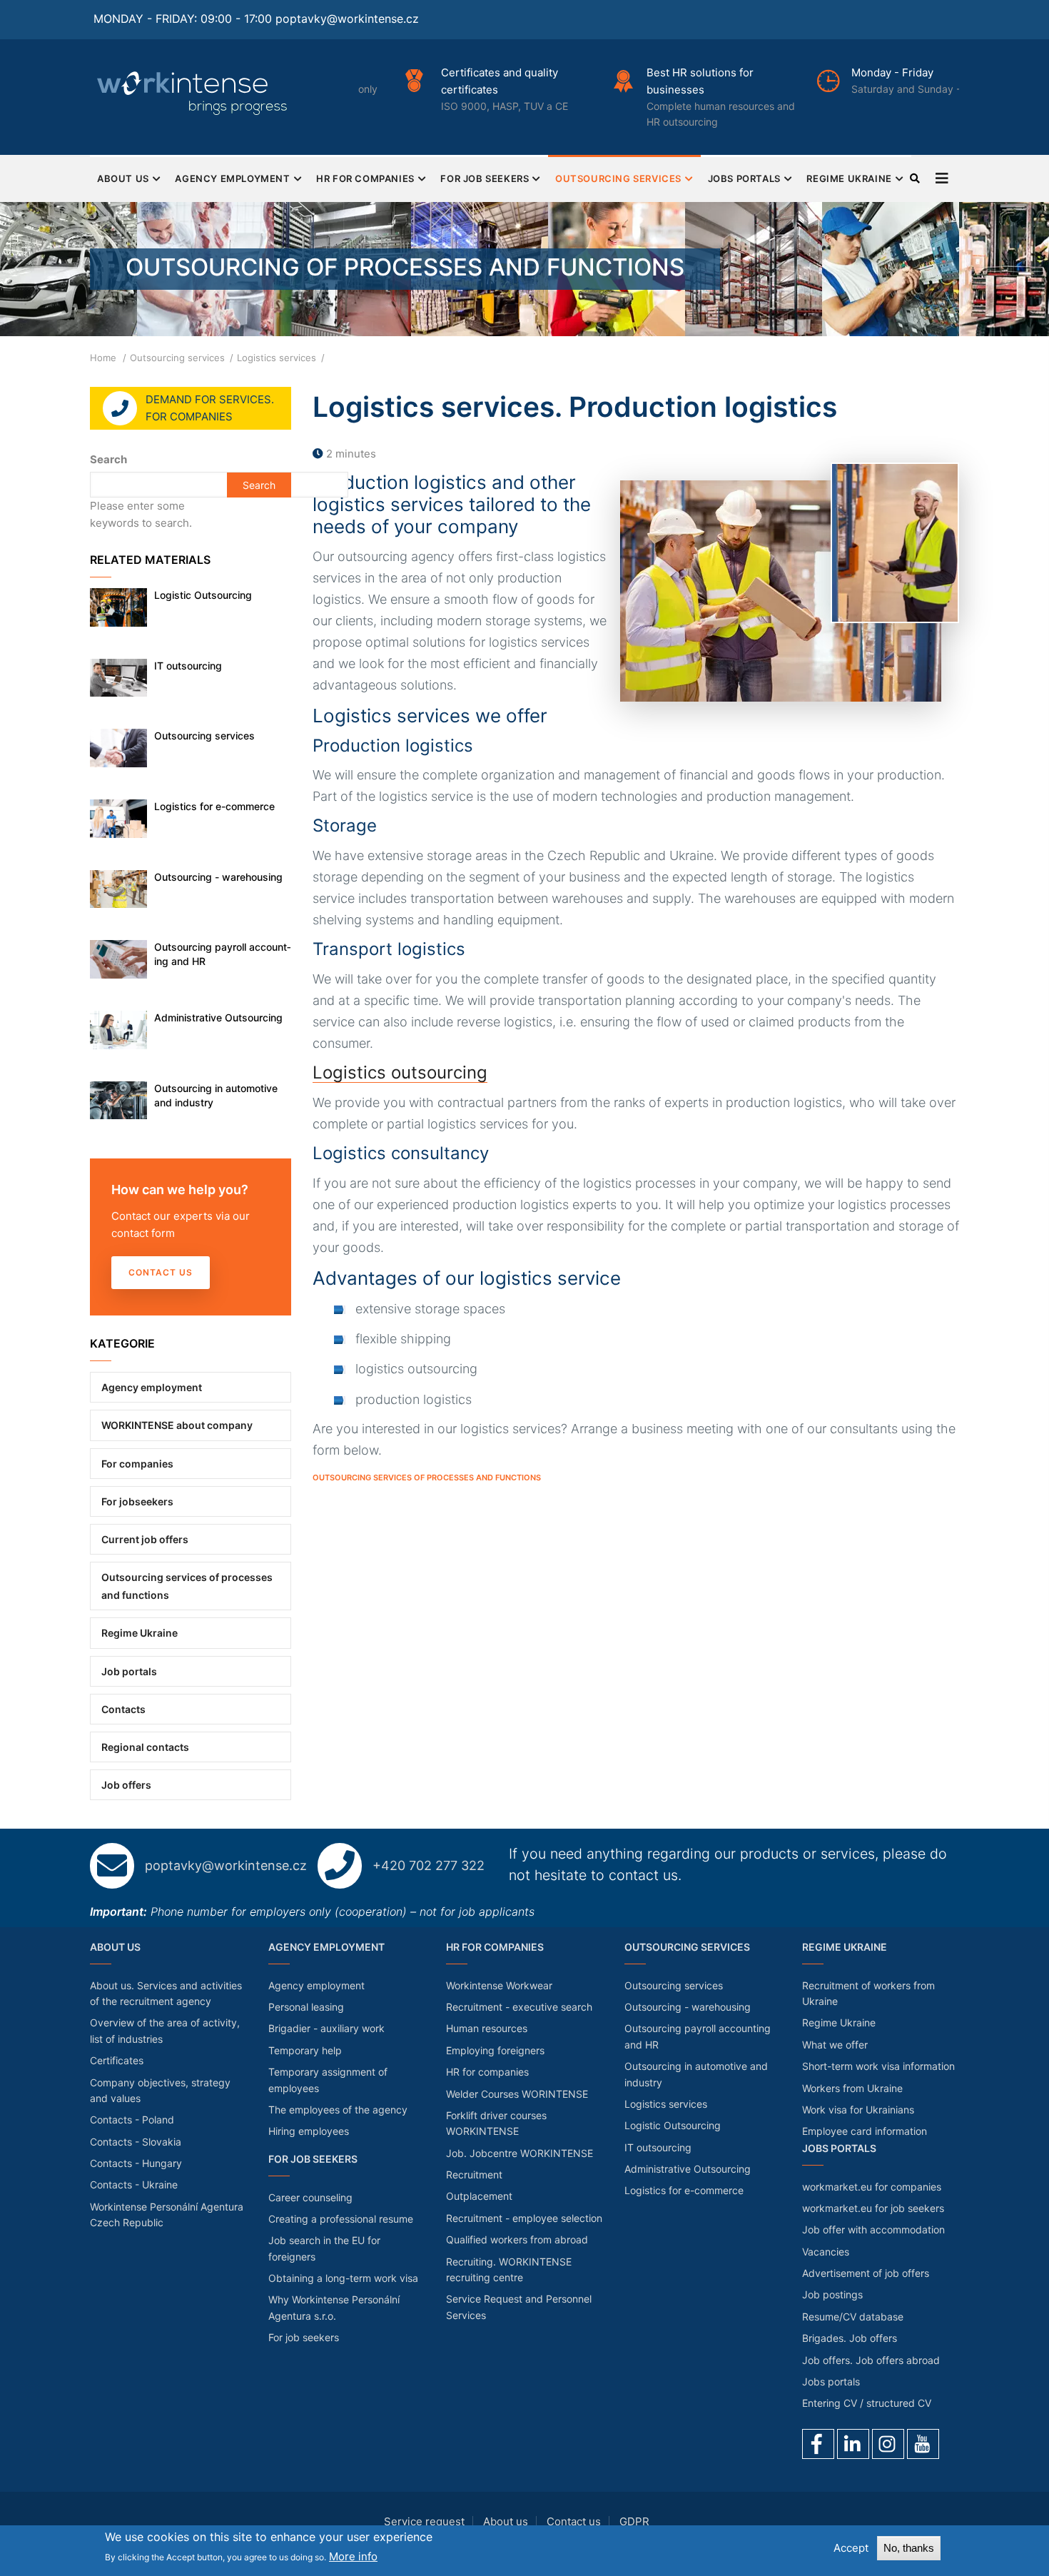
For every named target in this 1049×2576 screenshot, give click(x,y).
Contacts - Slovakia (136, 2142)
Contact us (161, 1272)
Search (108, 459)
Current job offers (145, 1539)
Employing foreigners (495, 2050)
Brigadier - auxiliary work (326, 2028)
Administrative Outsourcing (218, 1017)
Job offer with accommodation (873, 2229)
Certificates (117, 2060)
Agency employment (232, 178)
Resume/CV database (853, 2317)
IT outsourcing (188, 666)
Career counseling (310, 2197)
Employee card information (865, 2131)
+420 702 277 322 (429, 1865)
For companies (137, 1464)
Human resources (487, 2028)
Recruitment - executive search (519, 2007)
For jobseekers (137, 1501)
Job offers (126, 1785)
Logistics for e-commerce (214, 806)
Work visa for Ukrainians (858, 2110)
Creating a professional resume (341, 2219)
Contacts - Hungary (136, 2163)
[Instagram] (888, 2444)
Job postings (832, 2294)
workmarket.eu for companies (872, 2187)
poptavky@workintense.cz (347, 19)
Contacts (123, 1709)
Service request (424, 2521)
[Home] (193, 93)
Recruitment (474, 2175)
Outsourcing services (618, 178)
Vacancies (826, 2252)
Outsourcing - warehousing (218, 877)
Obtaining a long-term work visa (343, 2278)
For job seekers (485, 178)
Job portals (129, 1671)
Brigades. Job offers (850, 2338)
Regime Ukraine (849, 178)
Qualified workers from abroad (517, 2239)
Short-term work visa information (878, 2066)
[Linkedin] (853, 2444)
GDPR (634, 2521)
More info (353, 2556)
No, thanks (909, 2548)
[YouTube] (923, 2444)
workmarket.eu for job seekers (873, 2208)
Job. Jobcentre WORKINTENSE (520, 2153)
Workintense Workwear (499, 1985)
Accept (851, 2548)
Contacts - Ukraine (134, 2184)
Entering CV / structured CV (867, 2403)
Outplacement (479, 2196)
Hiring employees (309, 2131)
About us (506, 2521)
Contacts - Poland (132, 2120)
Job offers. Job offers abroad (871, 2360)
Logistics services (666, 2104)
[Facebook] (818, 2444)
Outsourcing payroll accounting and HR (223, 954)
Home (103, 358)
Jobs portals (744, 178)
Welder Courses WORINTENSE (517, 2094)
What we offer (835, 2045)
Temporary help (305, 2050)
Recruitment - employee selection (524, 2218)
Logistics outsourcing (400, 1072)
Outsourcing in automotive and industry (216, 1095)
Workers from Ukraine (852, 2088)
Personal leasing (306, 2007)
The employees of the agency (338, 2110)
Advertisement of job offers (866, 2273)
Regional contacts (145, 1747)
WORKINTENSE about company (177, 1425)
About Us (123, 178)
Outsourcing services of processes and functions (427, 1478)
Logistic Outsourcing (203, 595)
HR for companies (365, 178)
